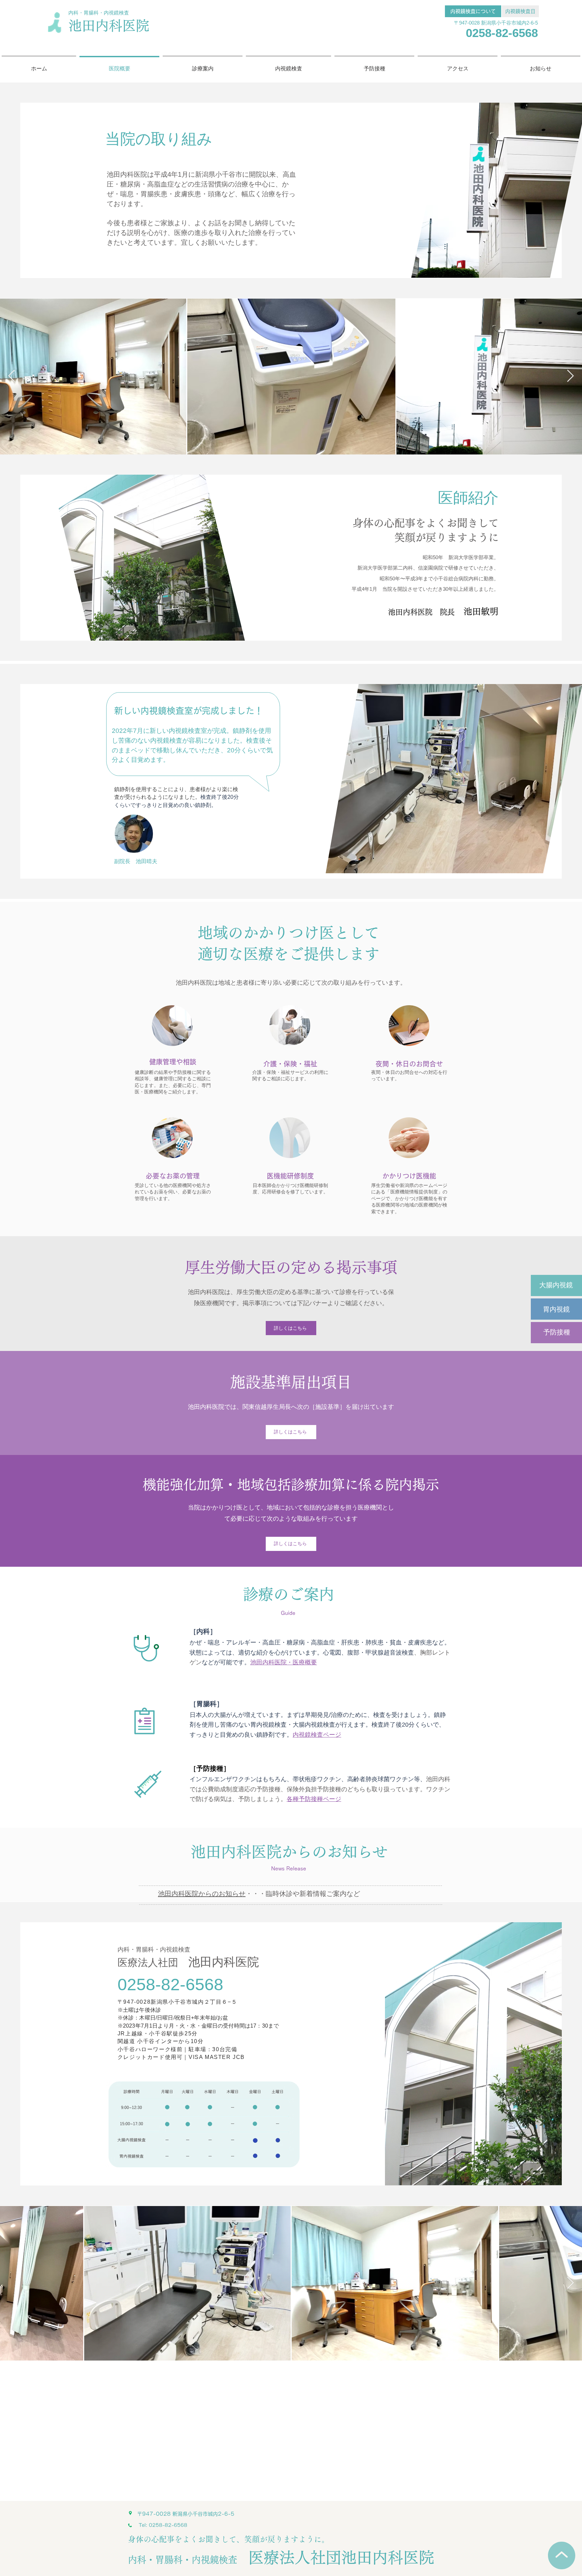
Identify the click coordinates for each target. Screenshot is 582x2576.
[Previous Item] (12, 376)
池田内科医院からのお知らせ (202, 1894)
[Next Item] (570, 376)
